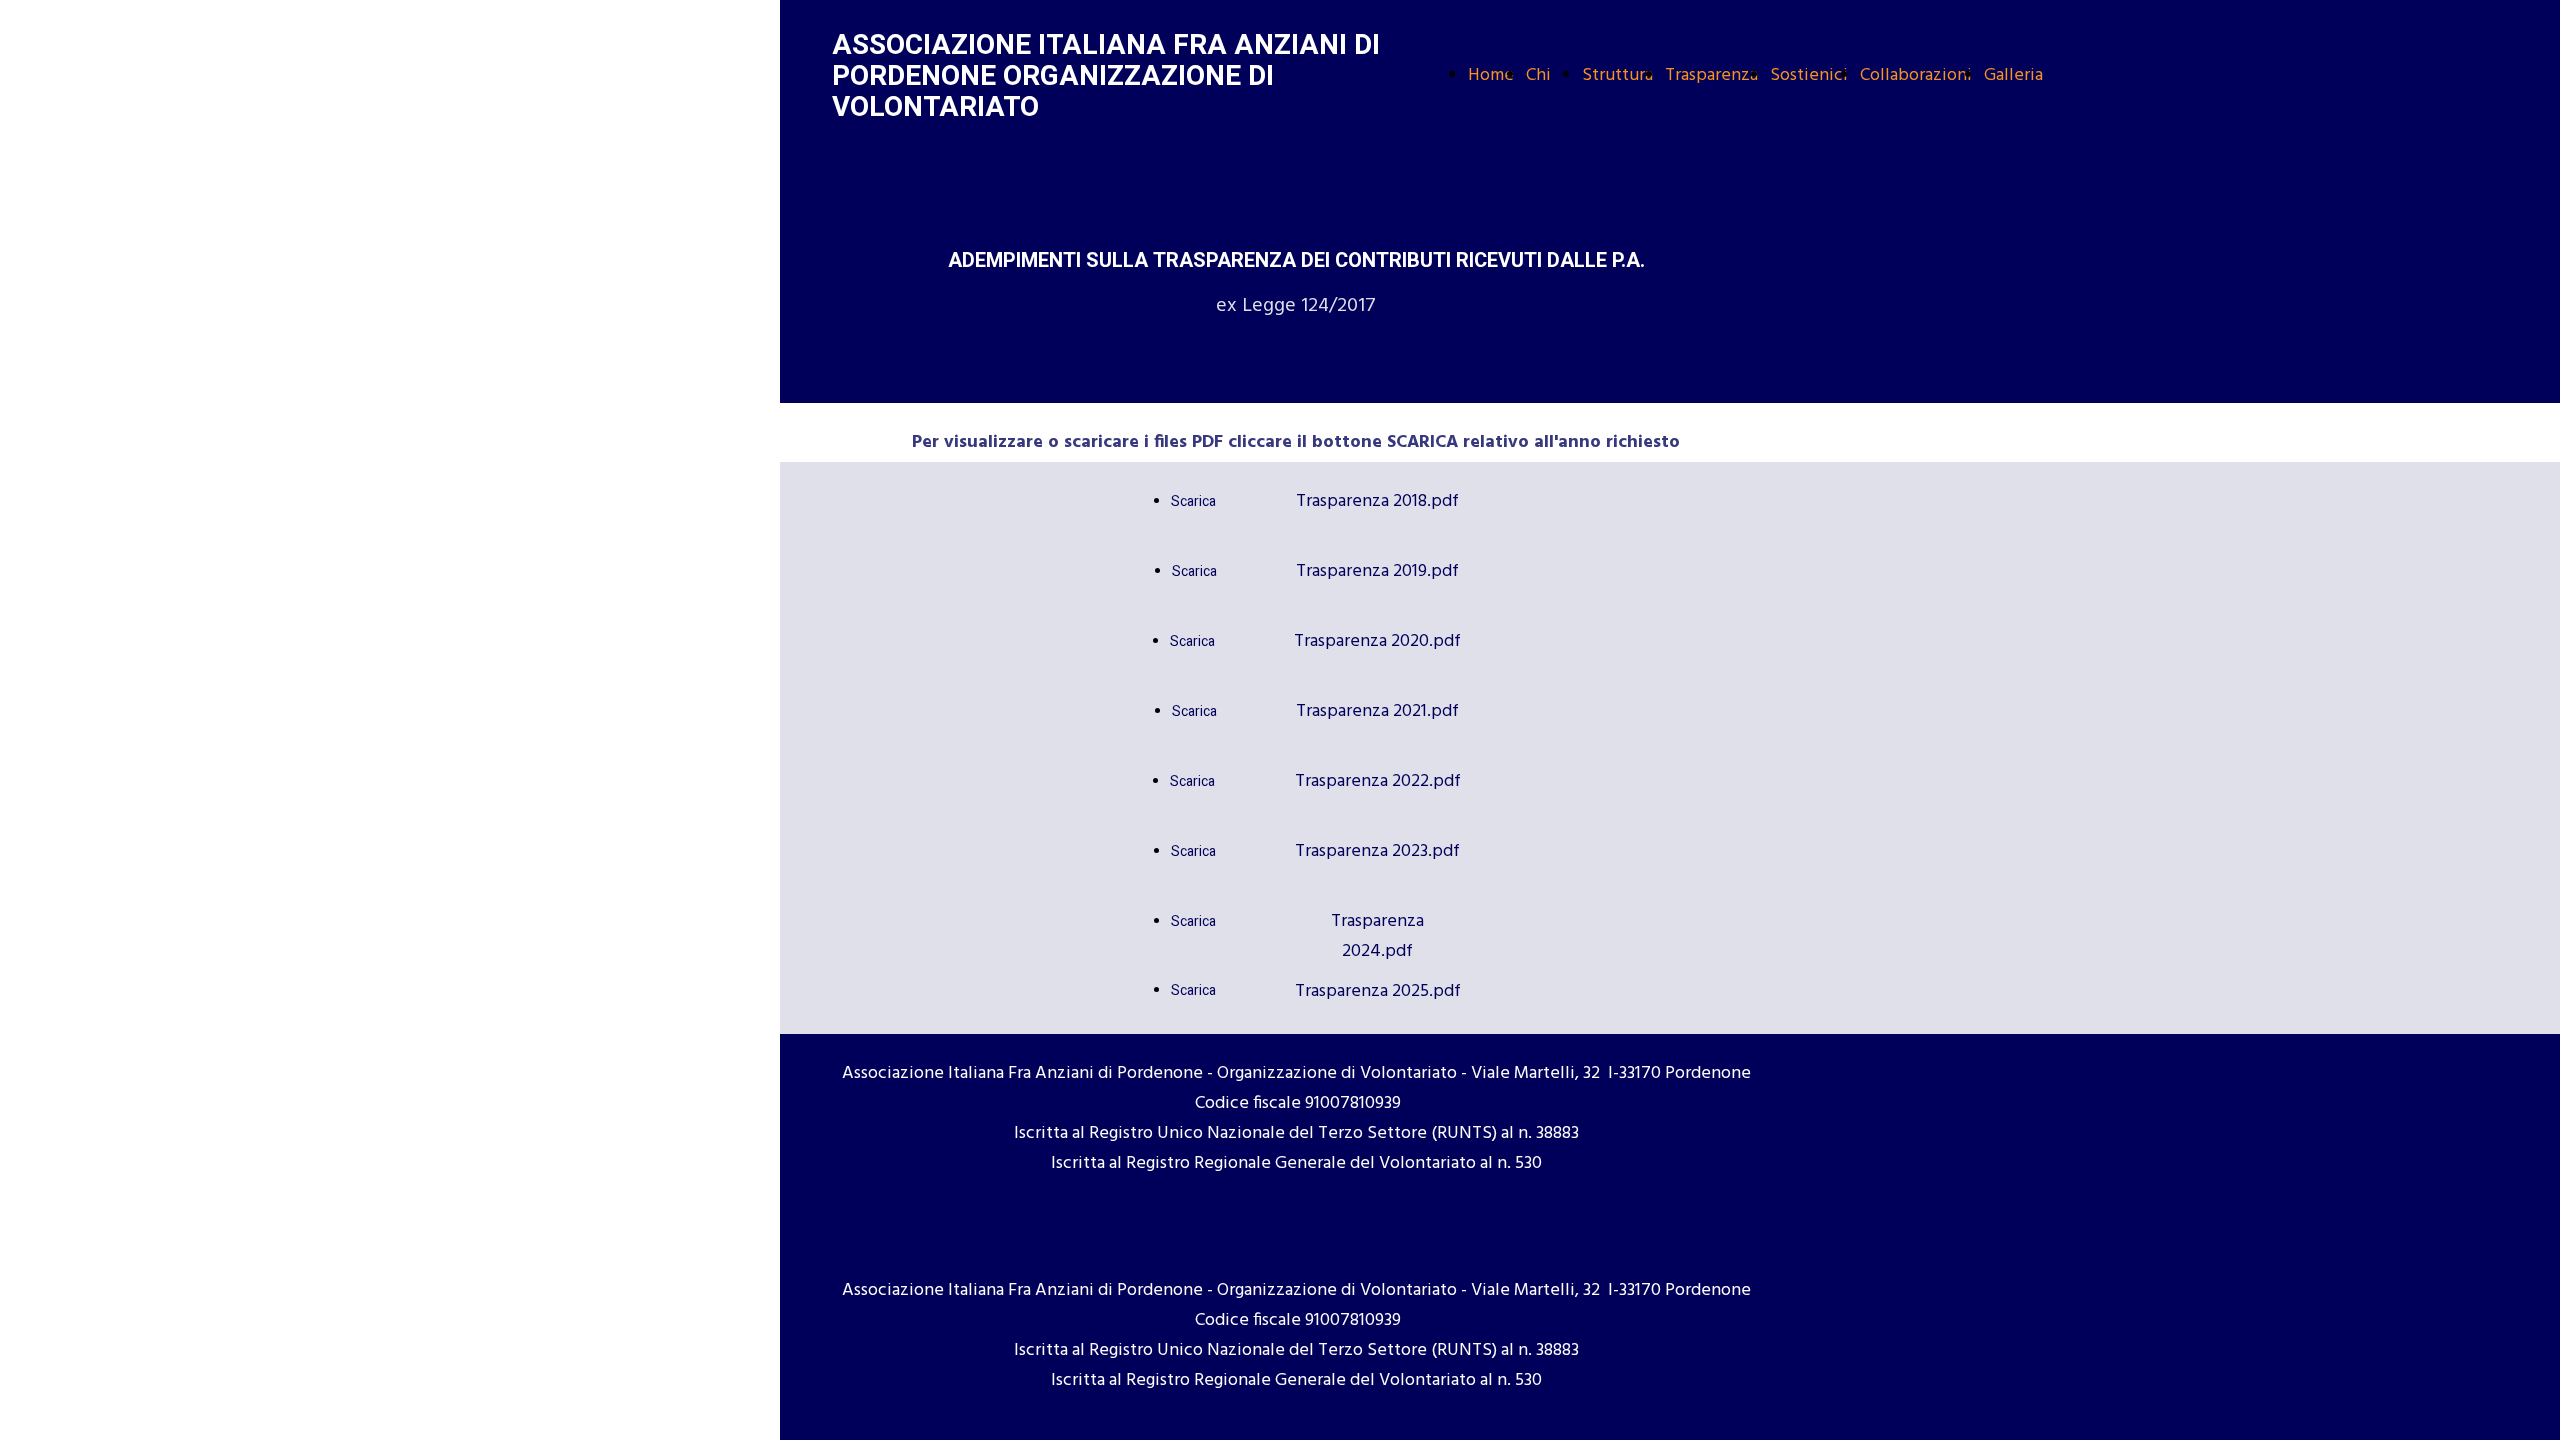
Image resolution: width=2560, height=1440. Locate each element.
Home (1491, 75)
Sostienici (1809, 75)
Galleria (2013, 75)
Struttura (1617, 75)
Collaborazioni (1916, 75)
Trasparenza (1711, 75)
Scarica (1193, 501)
